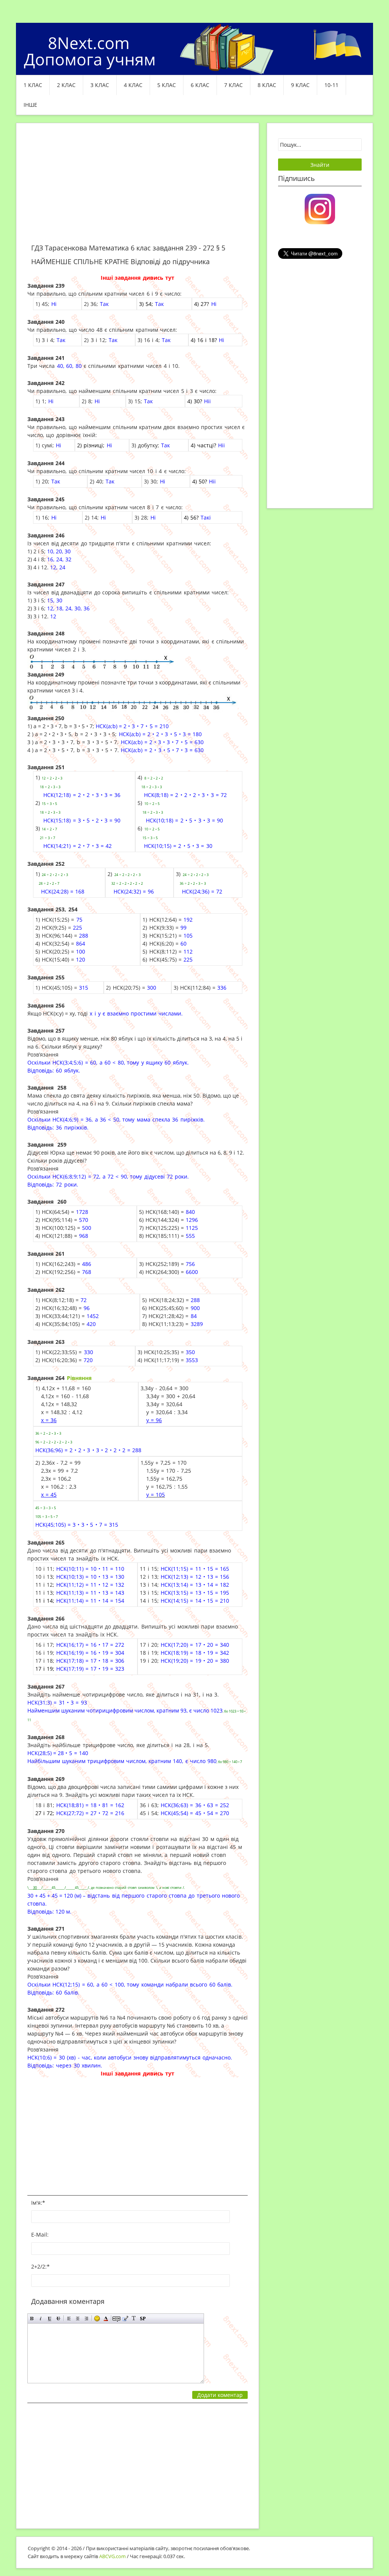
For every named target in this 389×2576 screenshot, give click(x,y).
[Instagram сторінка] (320, 208)
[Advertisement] (138, 188)
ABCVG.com (112, 2556)
